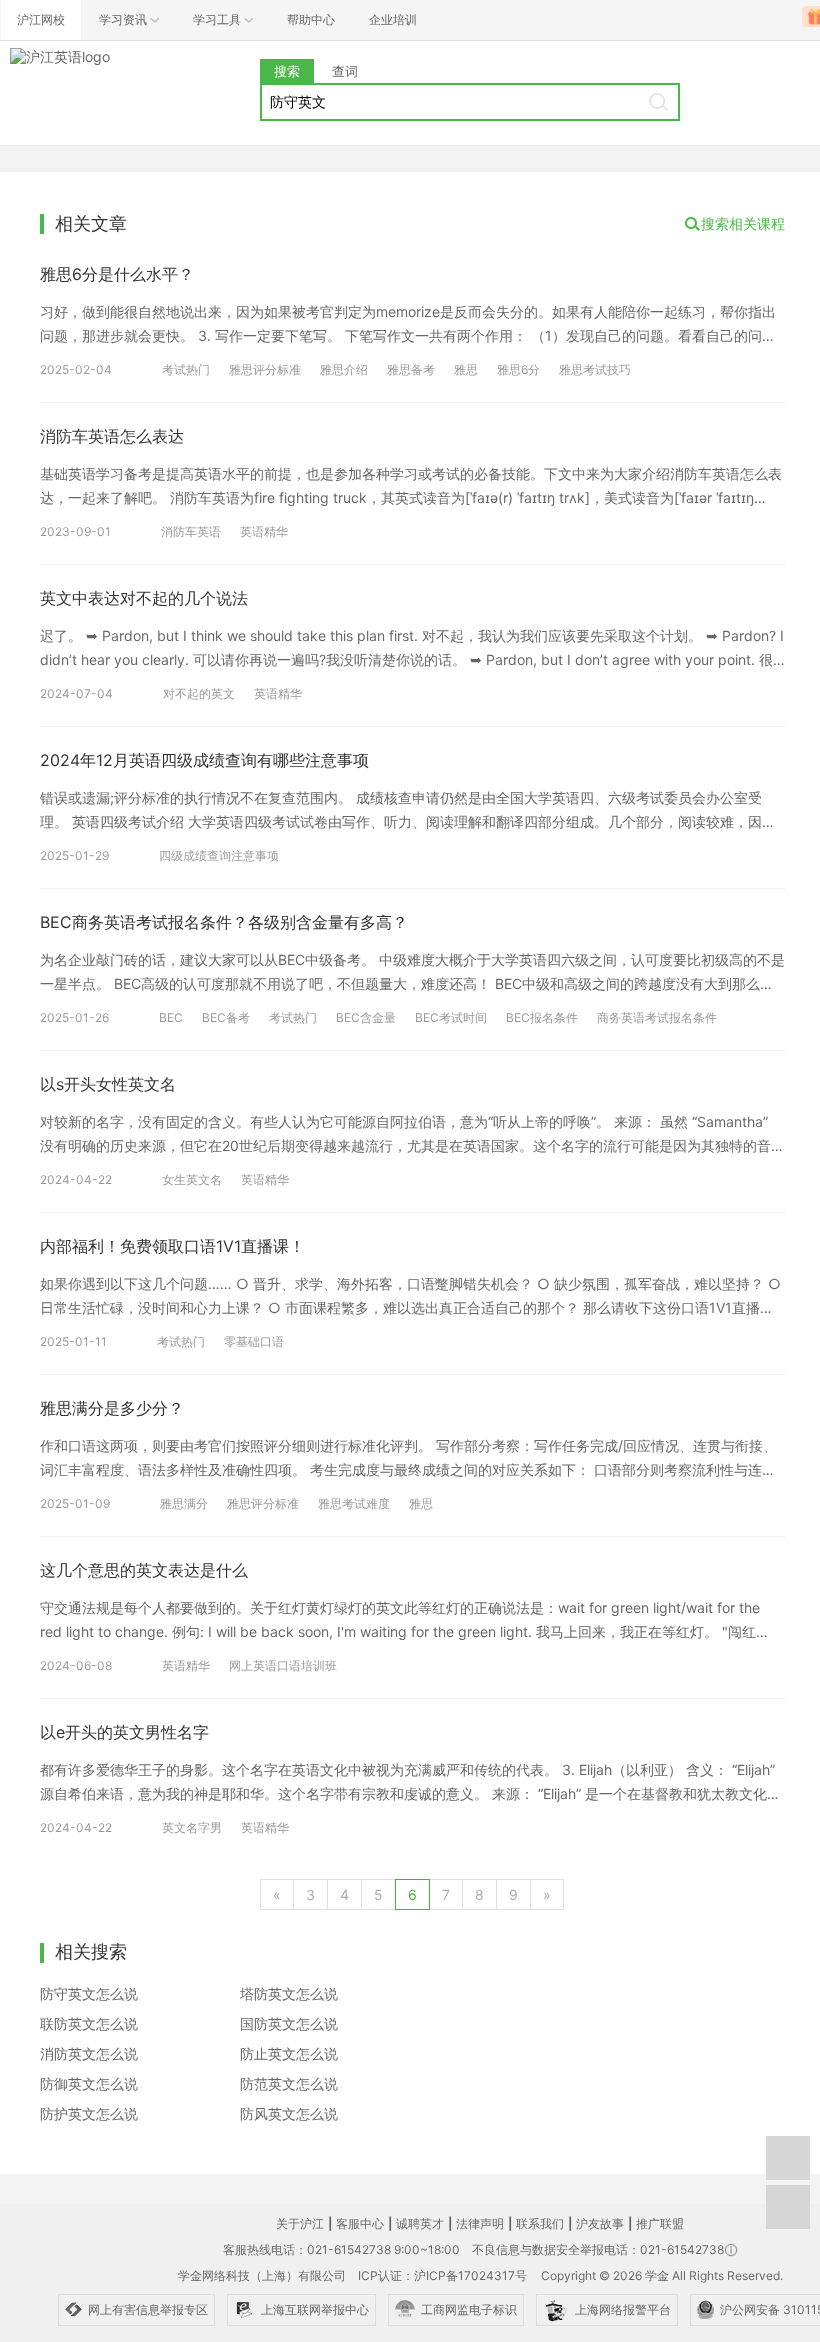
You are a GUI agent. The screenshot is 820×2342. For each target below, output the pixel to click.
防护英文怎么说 (89, 2113)
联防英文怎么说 (89, 2023)
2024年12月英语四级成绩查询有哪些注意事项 (204, 760)
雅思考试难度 (354, 1503)
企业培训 (393, 19)
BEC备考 (226, 1017)
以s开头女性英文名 (108, 1084)
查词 (345, 71)
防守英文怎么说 (89, 1993)
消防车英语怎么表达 (112, 436)
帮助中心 (311, 19)
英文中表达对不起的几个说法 (144, 598)
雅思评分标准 (265, 369)
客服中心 (360, 2223)
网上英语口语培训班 (283, 1665)
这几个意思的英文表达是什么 (144, 1570)
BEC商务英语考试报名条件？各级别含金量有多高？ (224, 922)
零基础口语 (254, 1341)
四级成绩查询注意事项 (219, 855)
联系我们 (540, 2223)
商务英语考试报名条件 (657, 1017)
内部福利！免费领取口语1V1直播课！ (172, 1246)
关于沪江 (300, 2223)
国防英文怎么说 (289, 2023)
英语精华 (264, 531)
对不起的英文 (199, 693)
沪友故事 (600, 2223)
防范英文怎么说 (289, 2083)
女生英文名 (192, 1179)
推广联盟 (660, 2223)
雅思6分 (518, 369)
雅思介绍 (344, 369)
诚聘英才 (420, 2223)
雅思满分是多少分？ (112, 1408)
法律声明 (480, 2223)
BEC (171, 1017)
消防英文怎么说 (89, 2053)
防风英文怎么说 (289, 2113)
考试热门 (186, 369)
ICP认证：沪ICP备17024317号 (442, 2275)
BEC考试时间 (451, 1017)
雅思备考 (411, 369)
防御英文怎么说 (89, 2083)
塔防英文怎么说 (289, 1993)
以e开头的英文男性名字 (124, 1732)
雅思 (466, 369)
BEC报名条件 (542, 1017)
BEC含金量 (366, 1017)
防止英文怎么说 (289, 2053)
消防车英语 (191, 531)
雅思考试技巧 (595, 369)
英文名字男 (192, 1827)
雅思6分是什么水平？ (117, 274)
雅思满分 (184, 1503)
